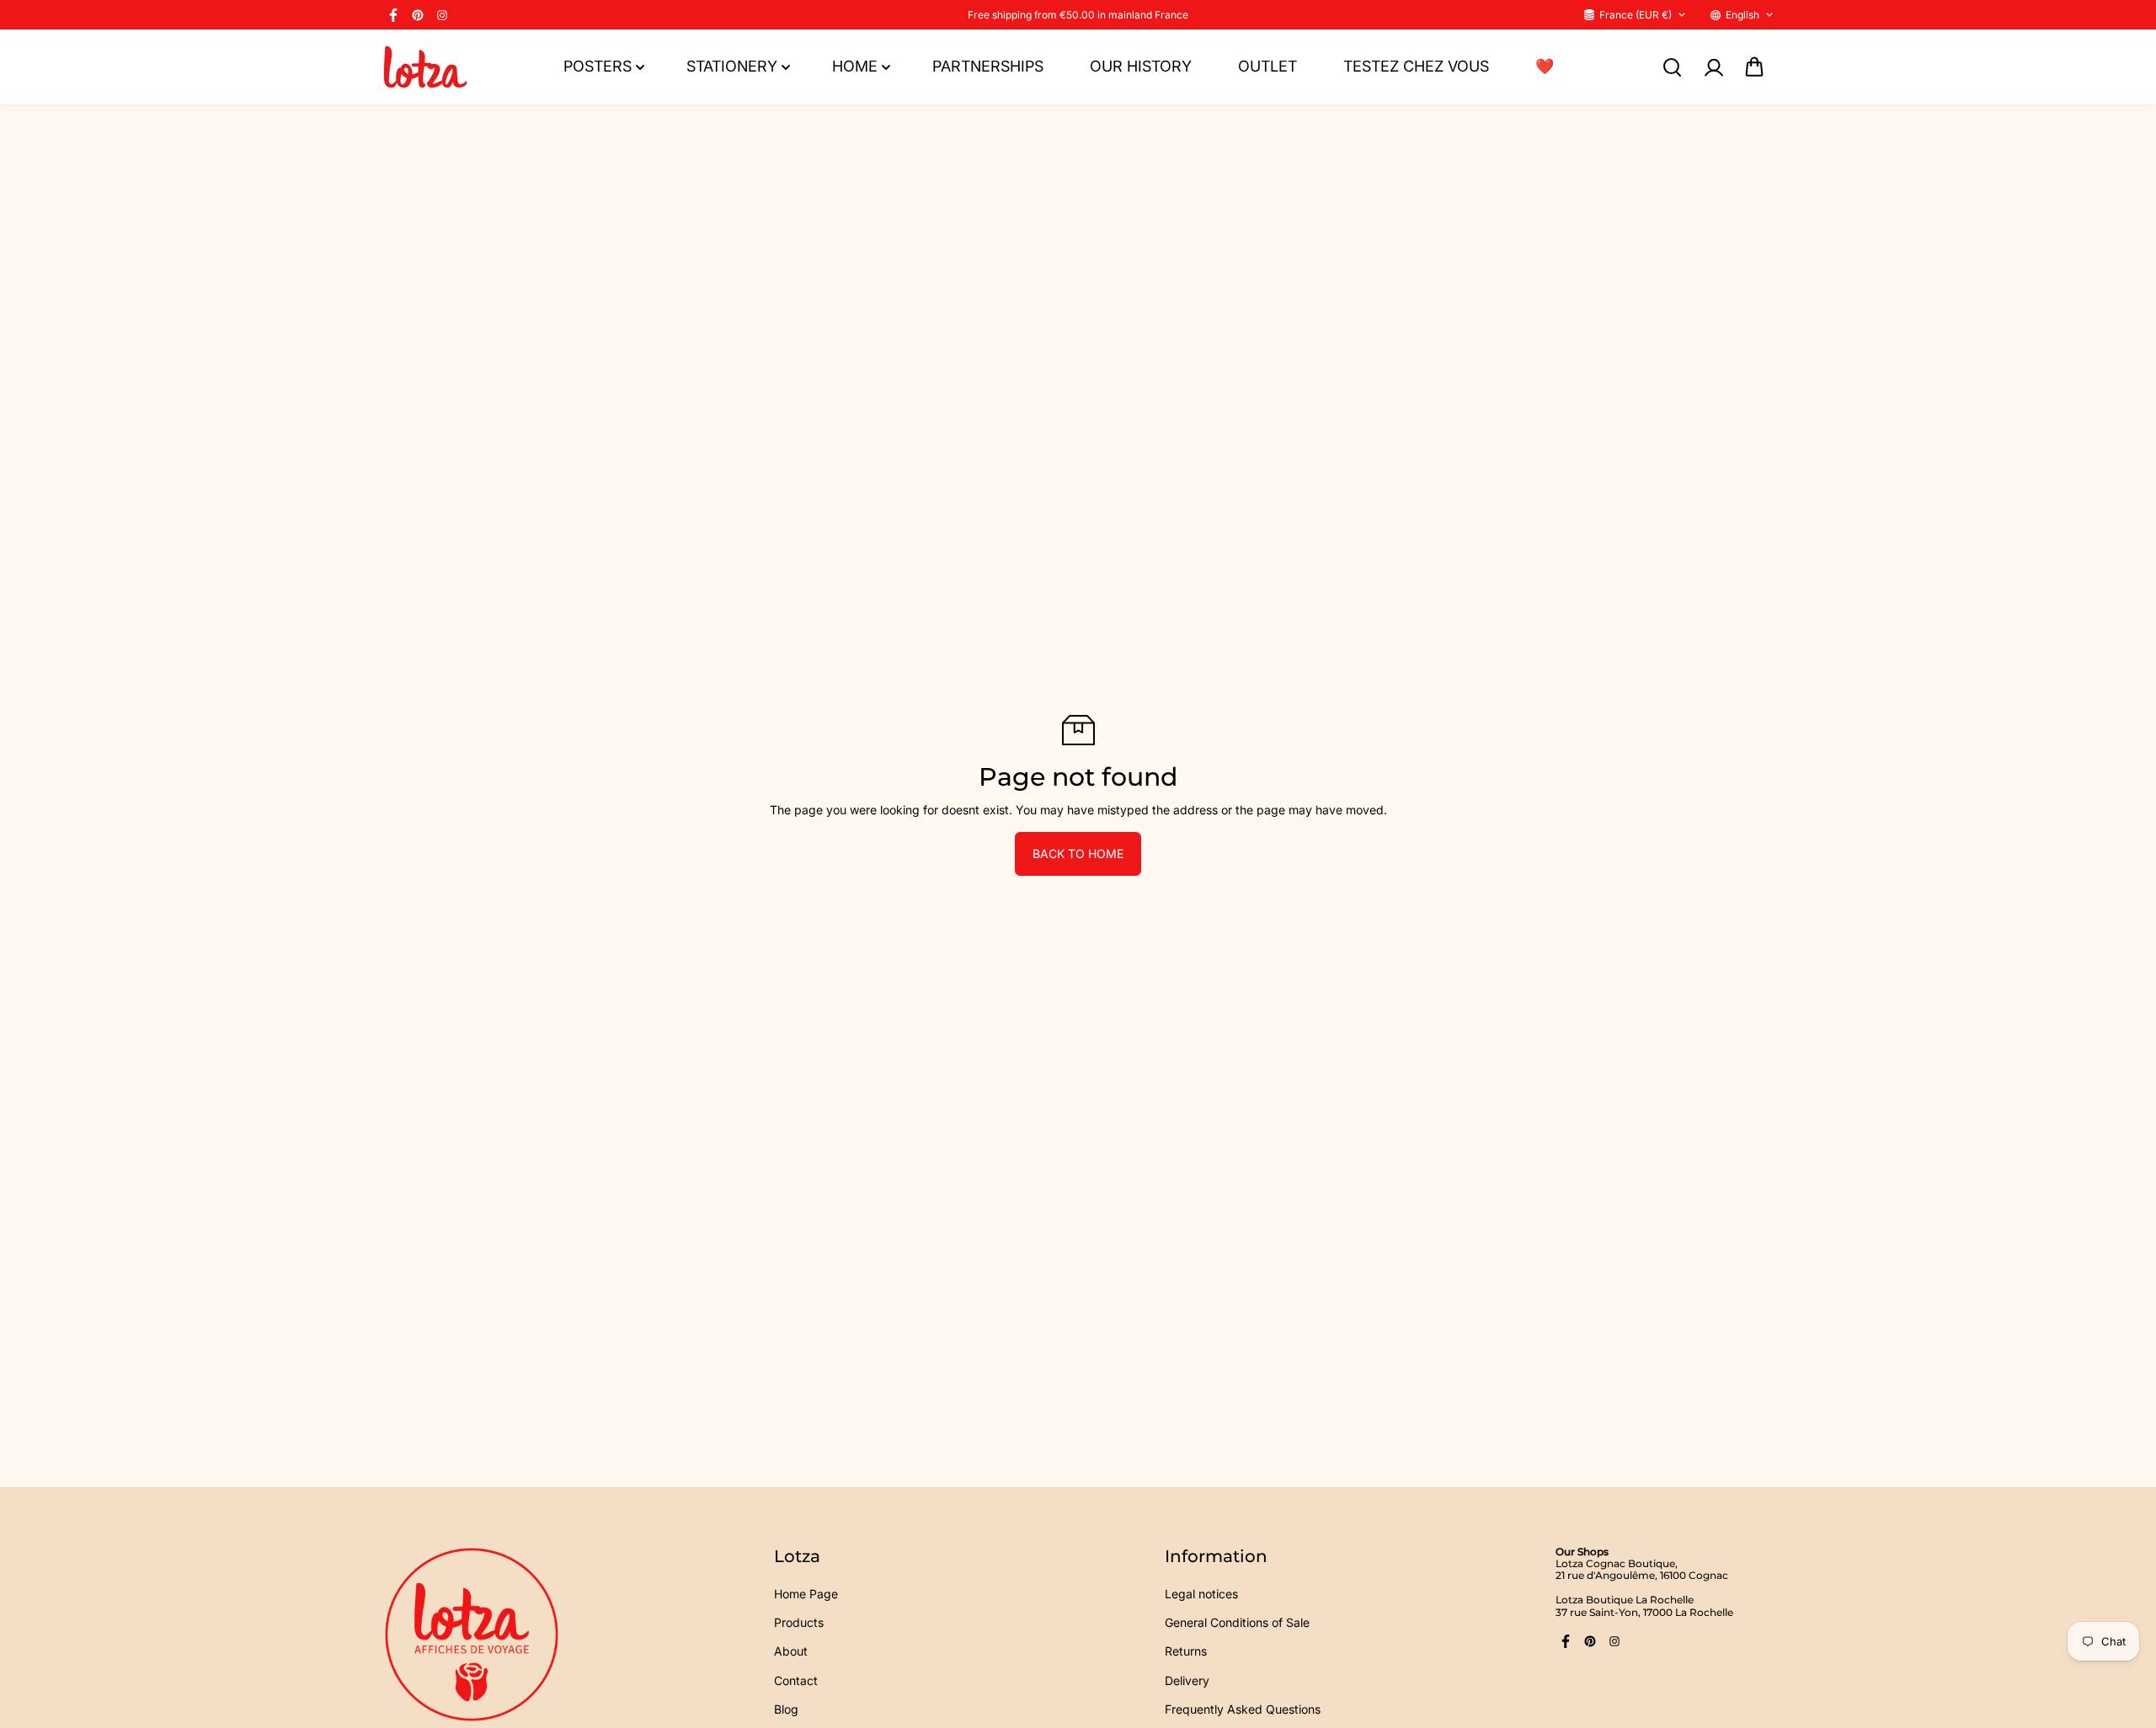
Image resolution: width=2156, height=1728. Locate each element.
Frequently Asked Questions (1243, 1709)
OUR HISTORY (1141, 66)
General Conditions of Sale (1237, 1622)
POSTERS (598, 66)
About (791, 1651)
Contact (796, 1680)
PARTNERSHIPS (988, 66)
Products (799, 1622)
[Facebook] (393, 15)
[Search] (1672, 67)
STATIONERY (732, 66)
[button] (1754, 67)
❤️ (1545, 66)
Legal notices (1201, 1594)
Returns (1186, 1651)
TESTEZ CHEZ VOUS (1416, 66)
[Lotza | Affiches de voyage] (425, 67)
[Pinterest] (418, 15)
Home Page (806, 1594)
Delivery (1187, 1680)
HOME (855, 66)
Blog (786, 1709)
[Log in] (1713, 67)
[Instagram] (442, 15)
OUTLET (1267, 66)
